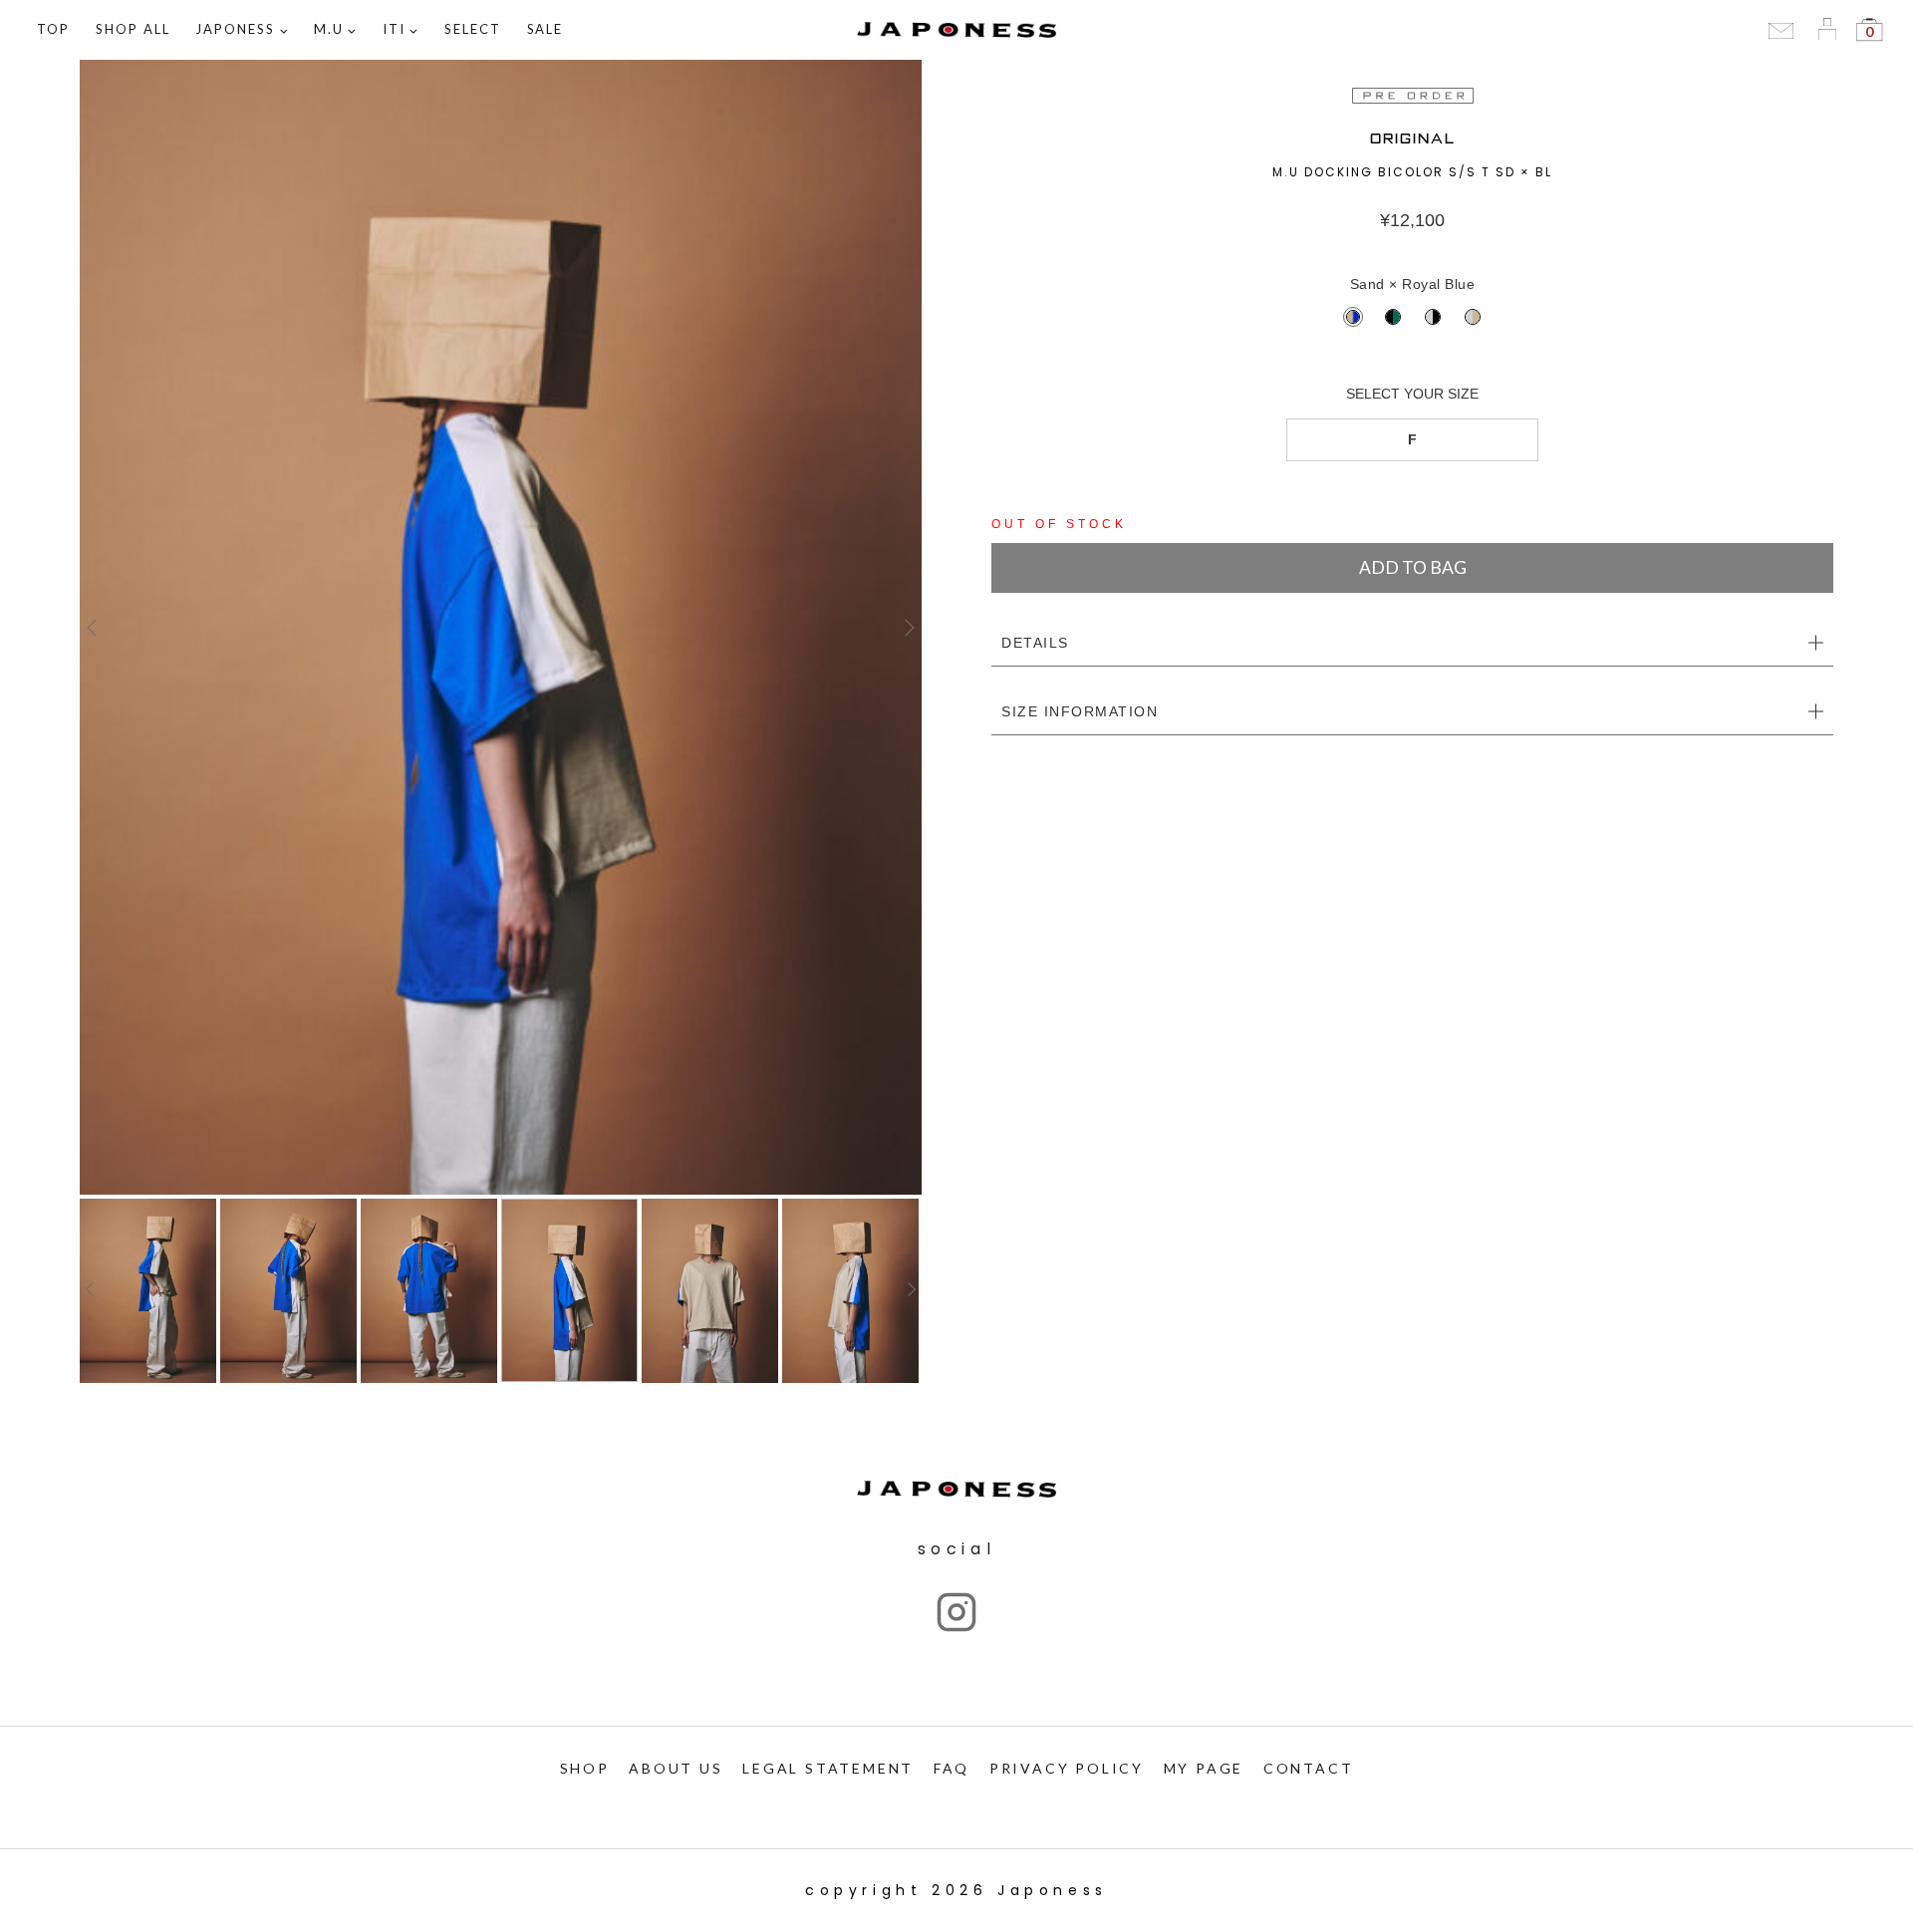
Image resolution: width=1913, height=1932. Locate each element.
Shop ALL (133, 29)
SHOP (585, 1768)
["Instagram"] (956, 1612)
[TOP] (501, 627)
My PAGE (1204, 1768)
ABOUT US (676, 1768)
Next (907, 628)
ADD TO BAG (1413, 567)
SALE (546, 29)
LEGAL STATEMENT (828, 1768)
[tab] (1412, 644)
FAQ (952, 1768)
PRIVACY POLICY (1067, 1768)
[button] (283, 30)
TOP (53, 29)
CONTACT (1309, 1768)
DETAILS (1035, 643)
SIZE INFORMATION (1080, 711)
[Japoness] (956, 30)
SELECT (473, 29)
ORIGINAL (1413, 139)
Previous (95, 628)
